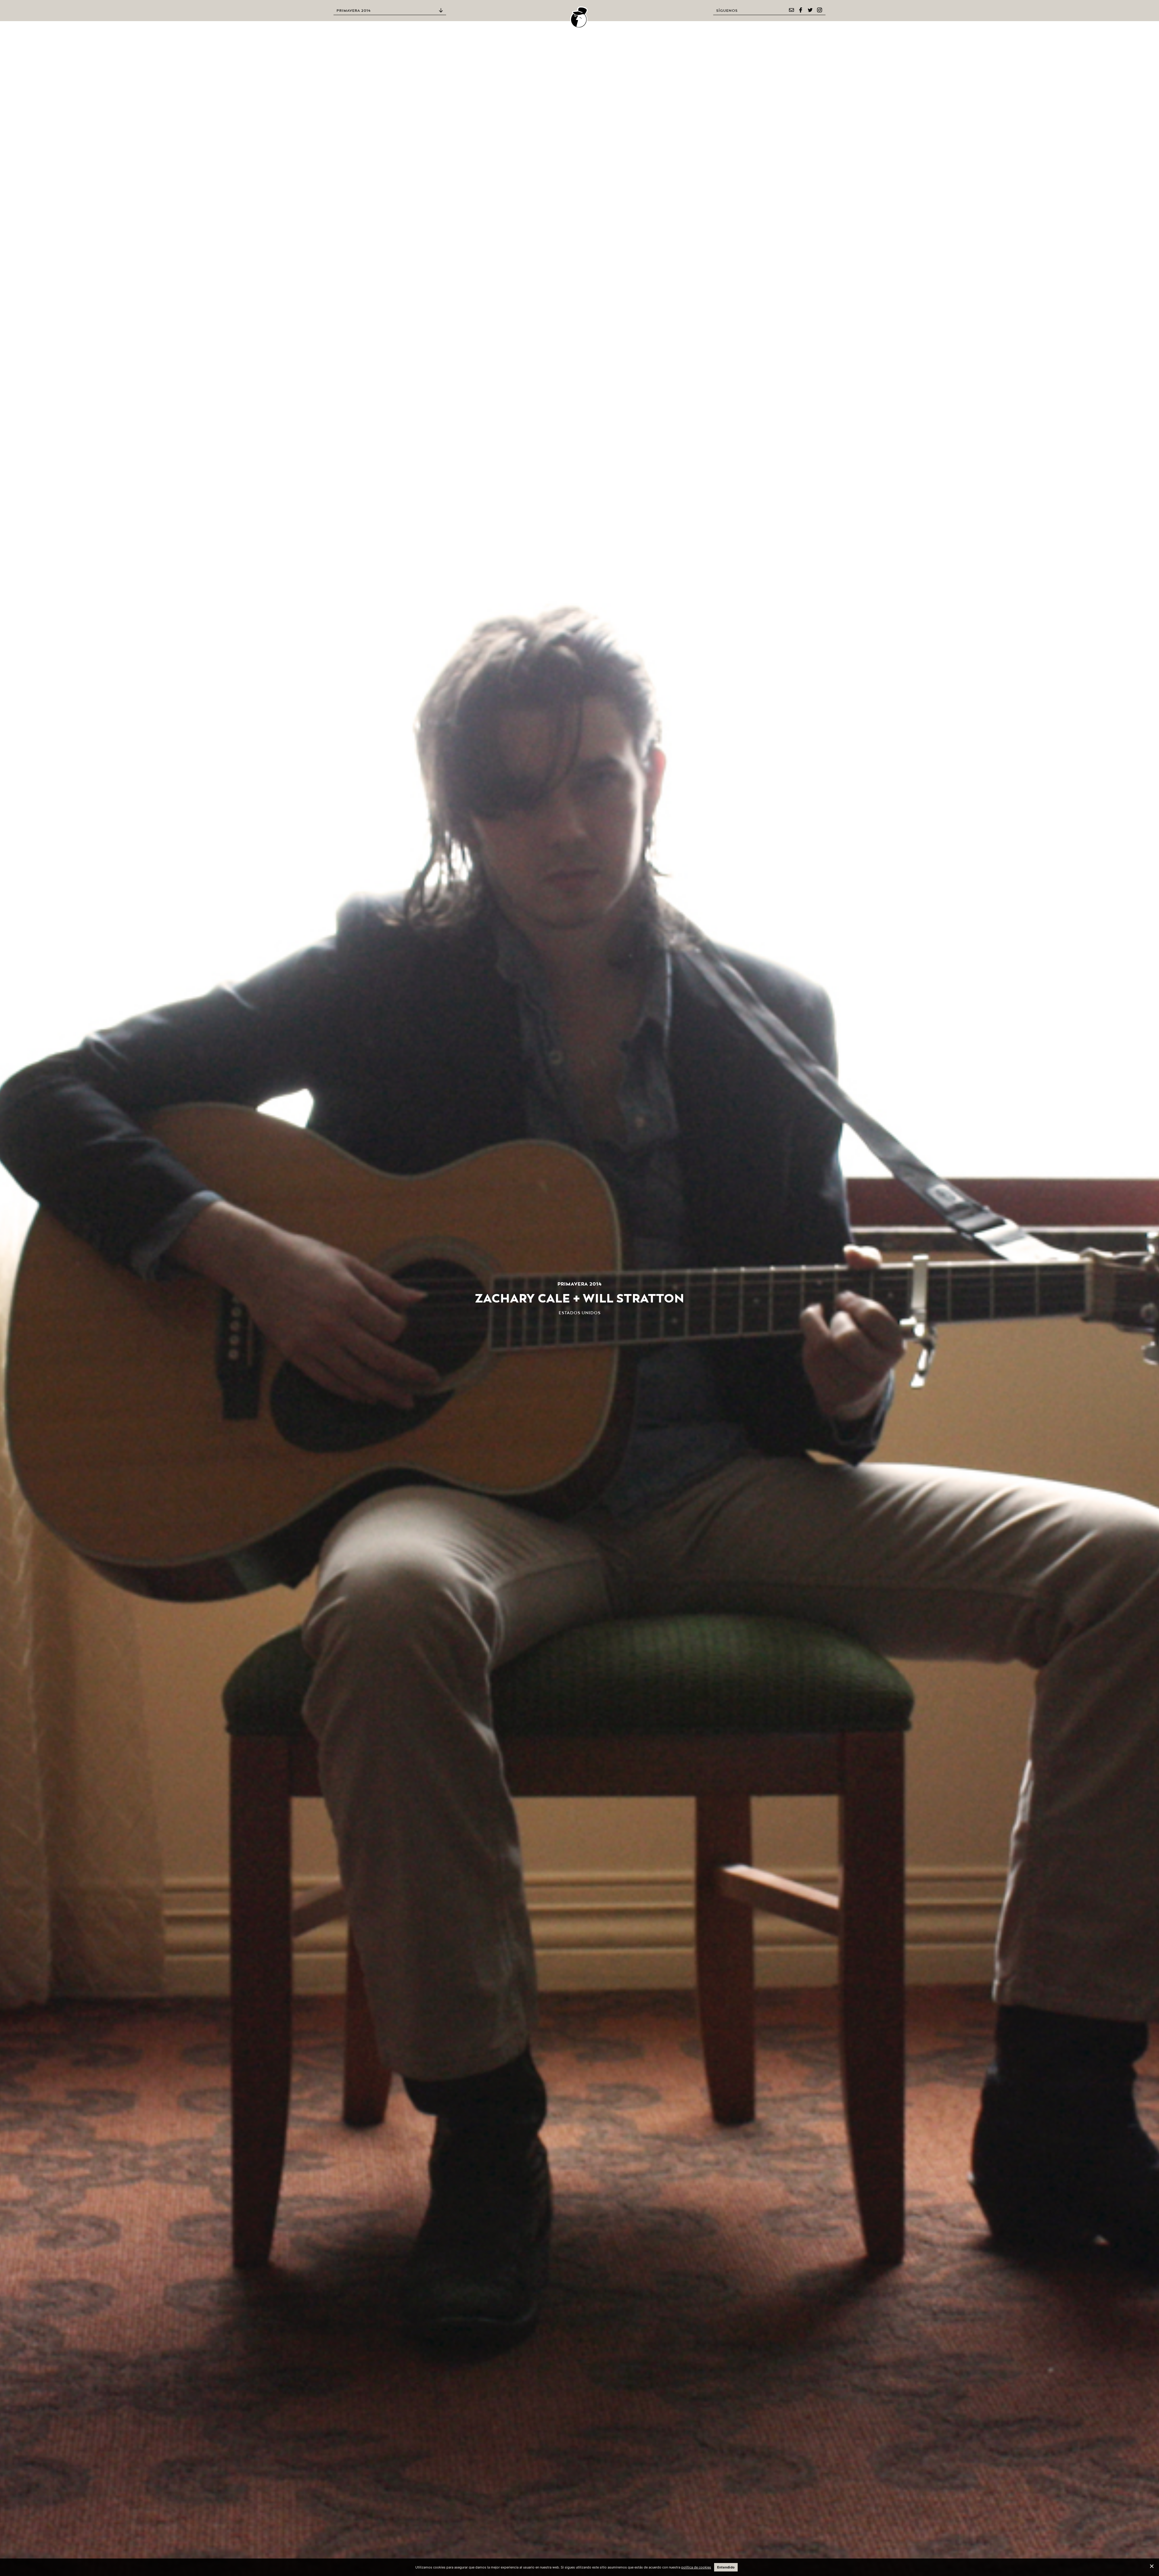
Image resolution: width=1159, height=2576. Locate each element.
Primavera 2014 (354, 11)
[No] (1151, 2566)
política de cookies (696, 2567)
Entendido (726, 2567)
